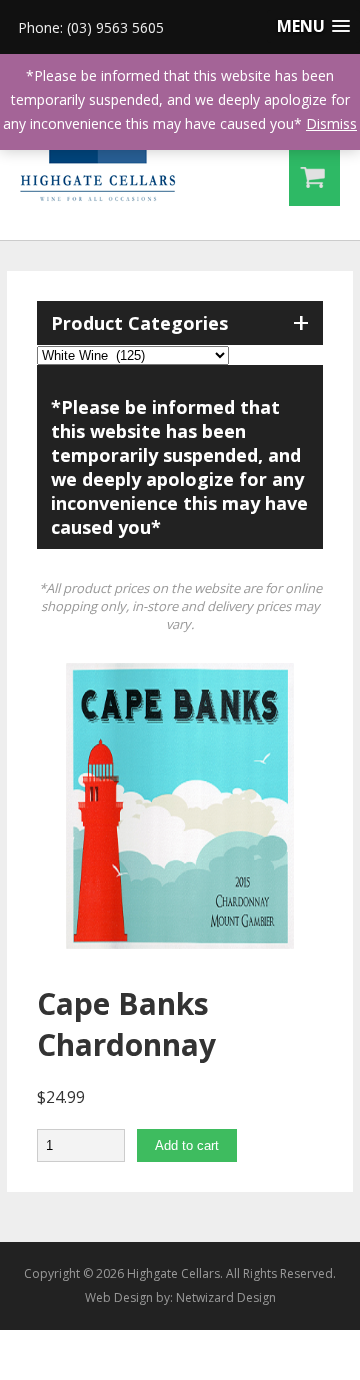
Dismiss (331, 123)
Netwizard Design (226, 1297)
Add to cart (187, 1145)
